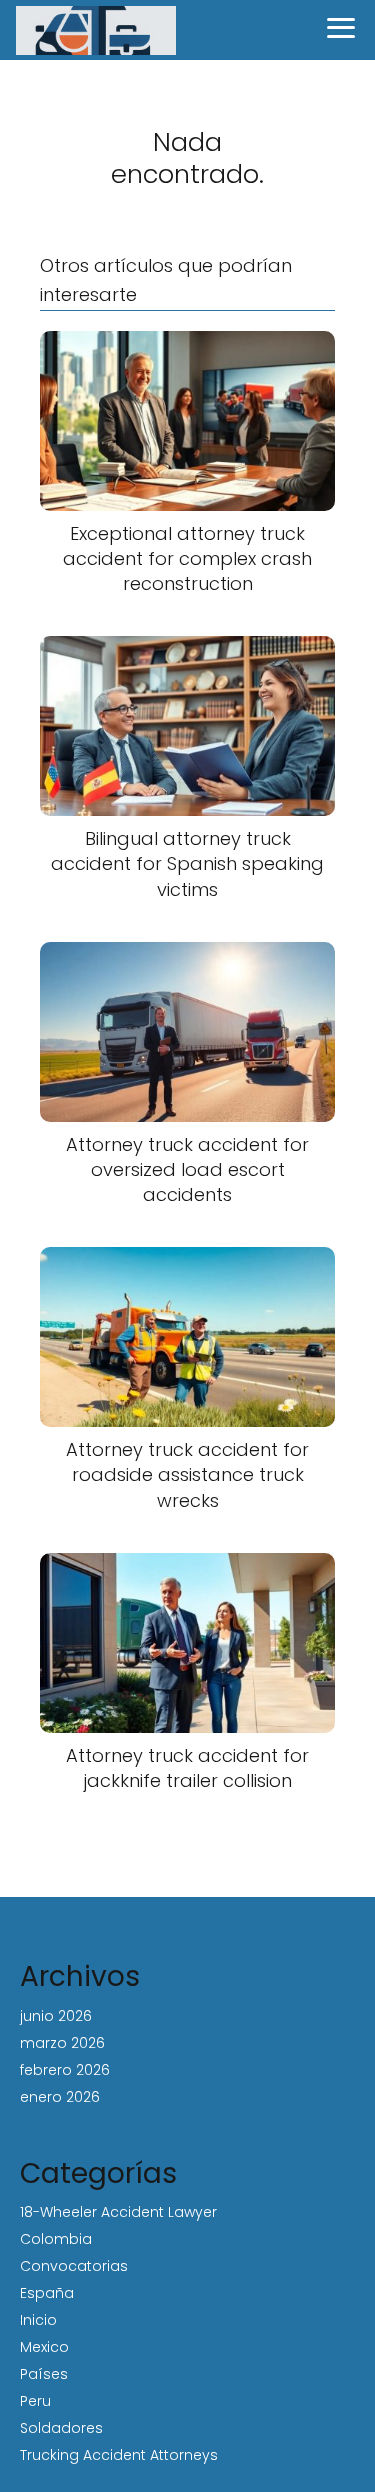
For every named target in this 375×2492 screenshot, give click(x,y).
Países (44, 2374)
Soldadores (61, 2428)
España (47, 2293)
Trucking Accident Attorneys (119, 2455)
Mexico (44, 2347)
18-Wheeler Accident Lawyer (118, 2212)
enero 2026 (60, 2097)
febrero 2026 (65, 2070)
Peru (35, 2401)
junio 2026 (56, 2016)
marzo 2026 (62, 2043)
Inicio (38, 2320)
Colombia (56, 2239)
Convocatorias (74, 2266)
